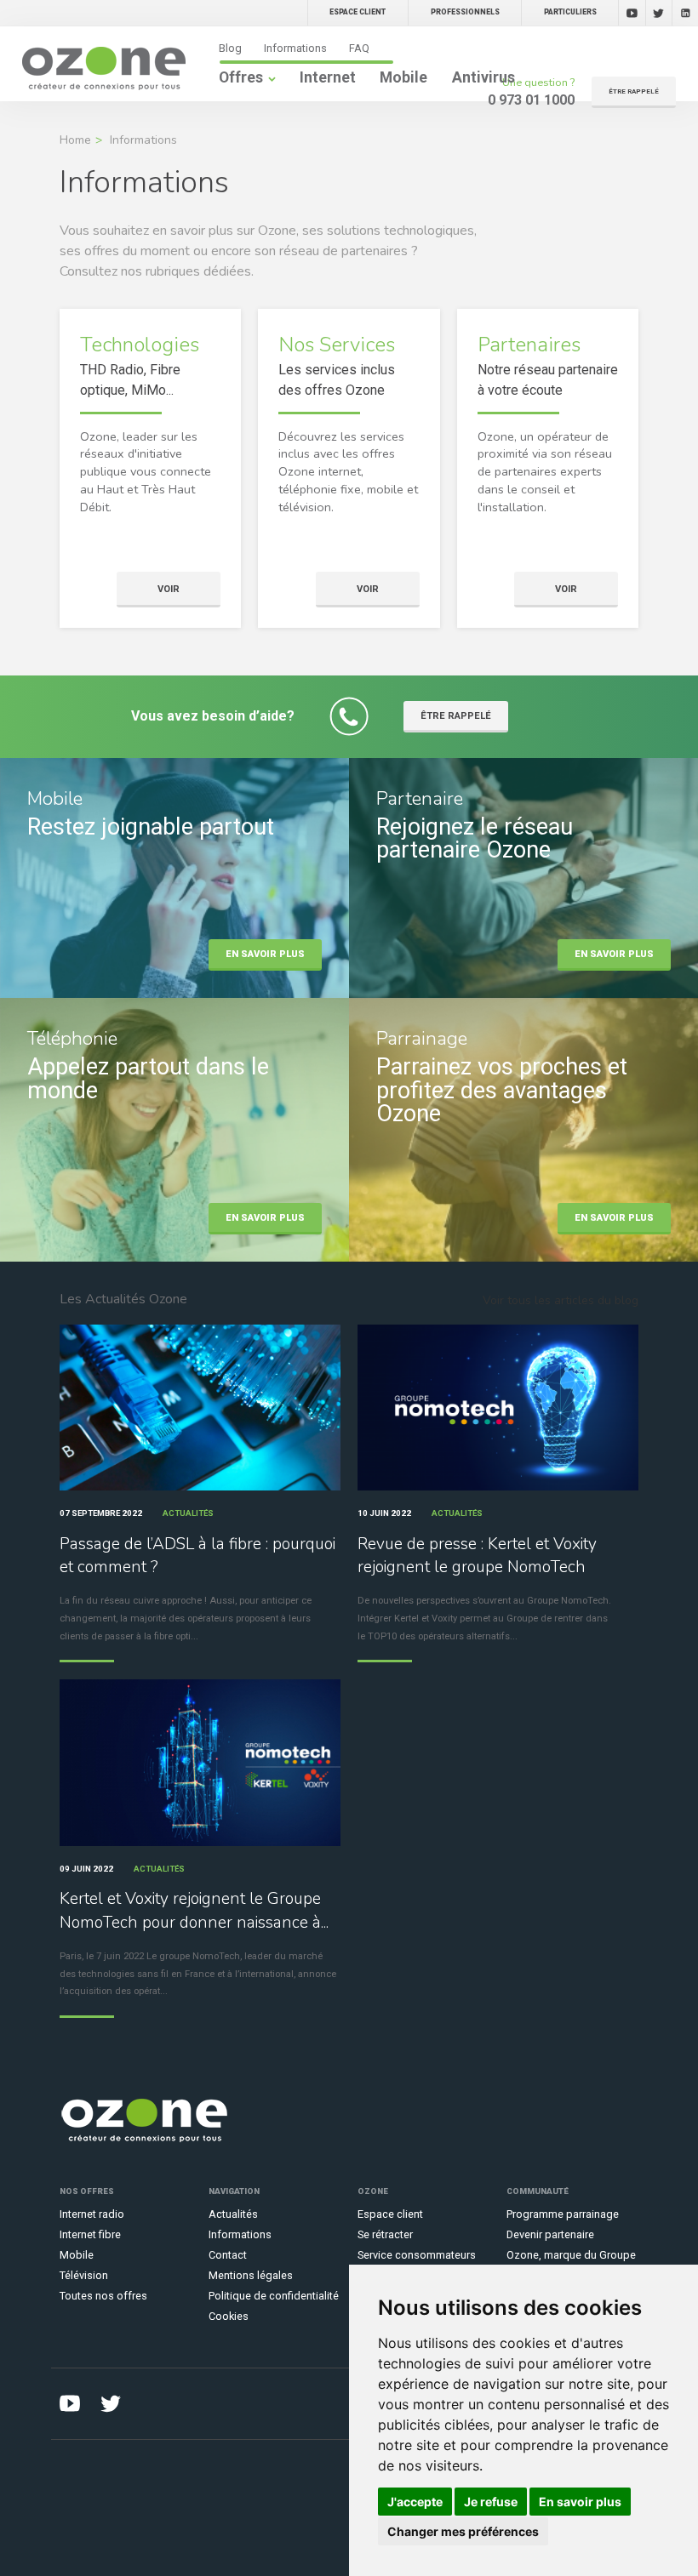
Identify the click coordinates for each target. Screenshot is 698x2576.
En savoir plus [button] (580, 2502)
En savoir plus (265, 954)
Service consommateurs (417, 2255)
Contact (228, 2255)
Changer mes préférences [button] (463, 2531)
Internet (328, 77)
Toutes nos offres (103, 2296)
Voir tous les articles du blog (561, 1300)
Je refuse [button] (491, 2502)
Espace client (390, 2214)
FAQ (359, 48)
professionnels (465, 12)
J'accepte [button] (415, 2502)
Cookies (229, 2316)
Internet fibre (90, 2234)
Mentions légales (251, 2275)
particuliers (570, 12)
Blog (230, 48)
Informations (295, 48)
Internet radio (92, 2214)
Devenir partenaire (550, 2234)
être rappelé (634, 91)
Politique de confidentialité (274, 2296)
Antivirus (483, 77)
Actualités (233, 2214)
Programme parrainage (563, 2214)
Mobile (403, 77)
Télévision (84, 2275)
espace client (358, 12)
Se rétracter (385, 2234)
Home (75, 140)
